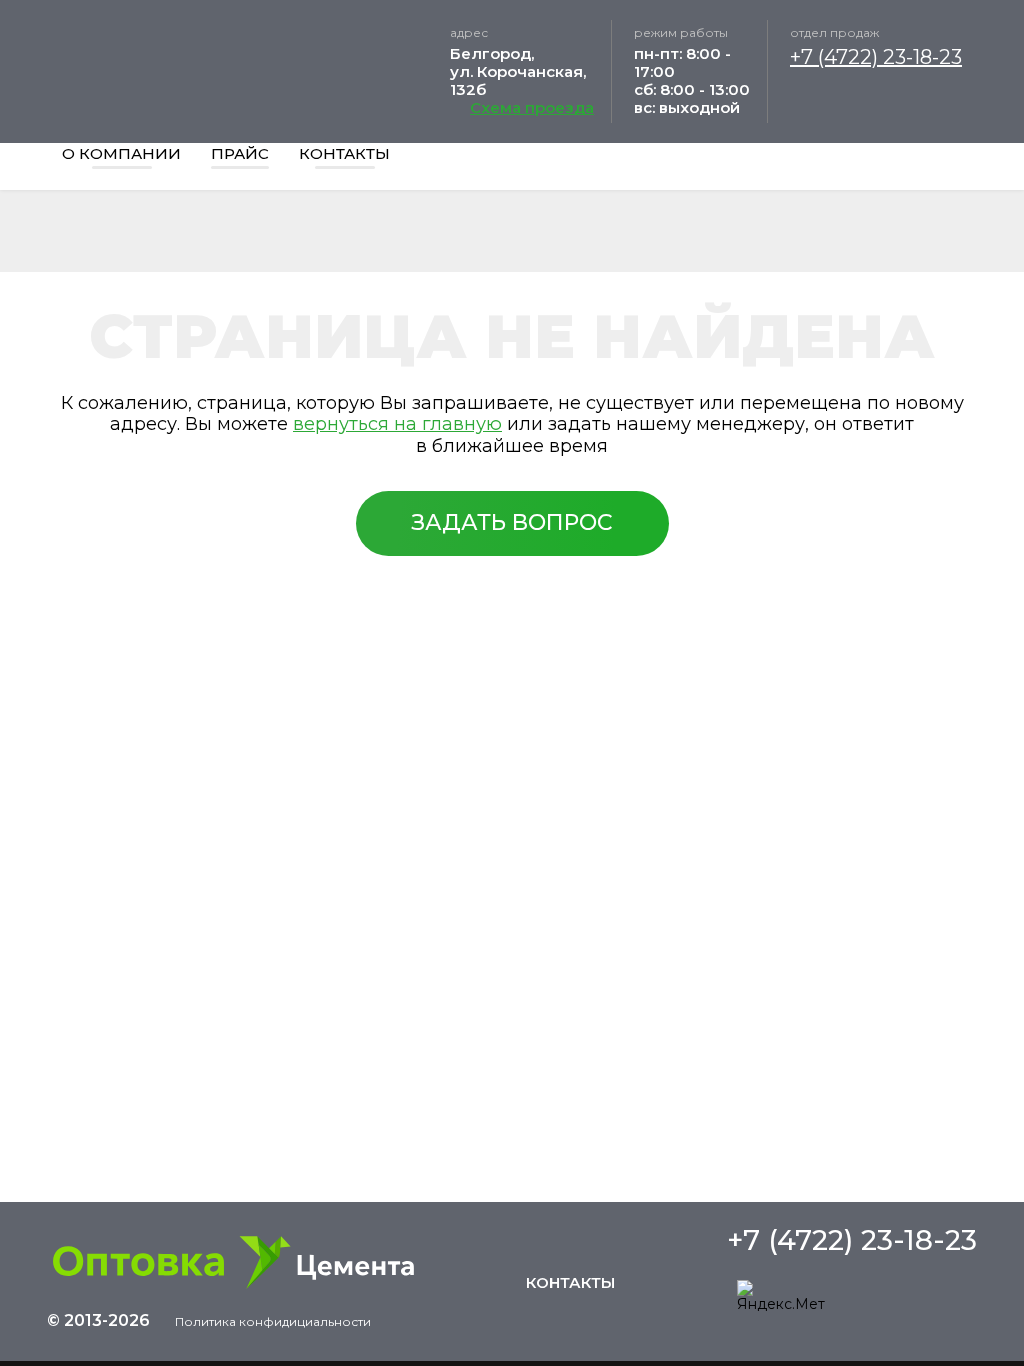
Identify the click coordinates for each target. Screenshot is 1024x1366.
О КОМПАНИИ (121, 153)
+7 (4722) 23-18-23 (876, 57)
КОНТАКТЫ (344, 153)
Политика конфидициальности (273, 1322)
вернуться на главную (397, 424)
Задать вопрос (512, 522)
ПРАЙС (240, 153)
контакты (570, 1283)
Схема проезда (532, 108)
